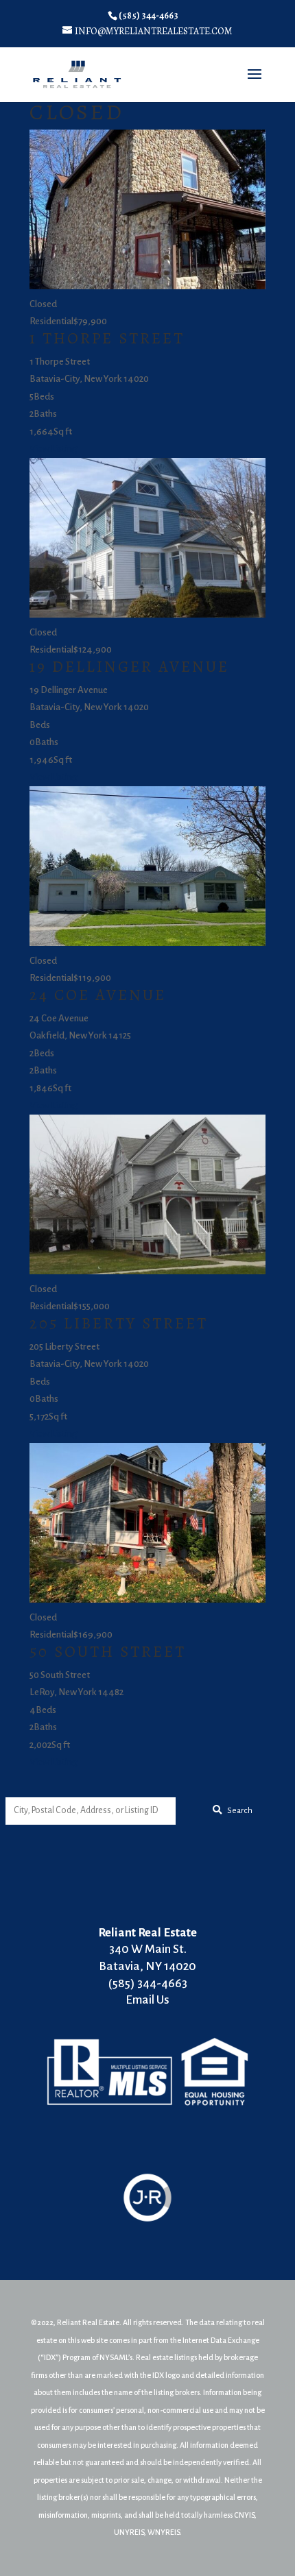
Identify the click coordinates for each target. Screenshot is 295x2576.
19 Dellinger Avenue (129, 667)
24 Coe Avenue (98, 995)
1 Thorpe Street (107, 338)
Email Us (147, 2000)
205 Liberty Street (119, 1323)
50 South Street (108, 1652)
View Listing (53, 449)
